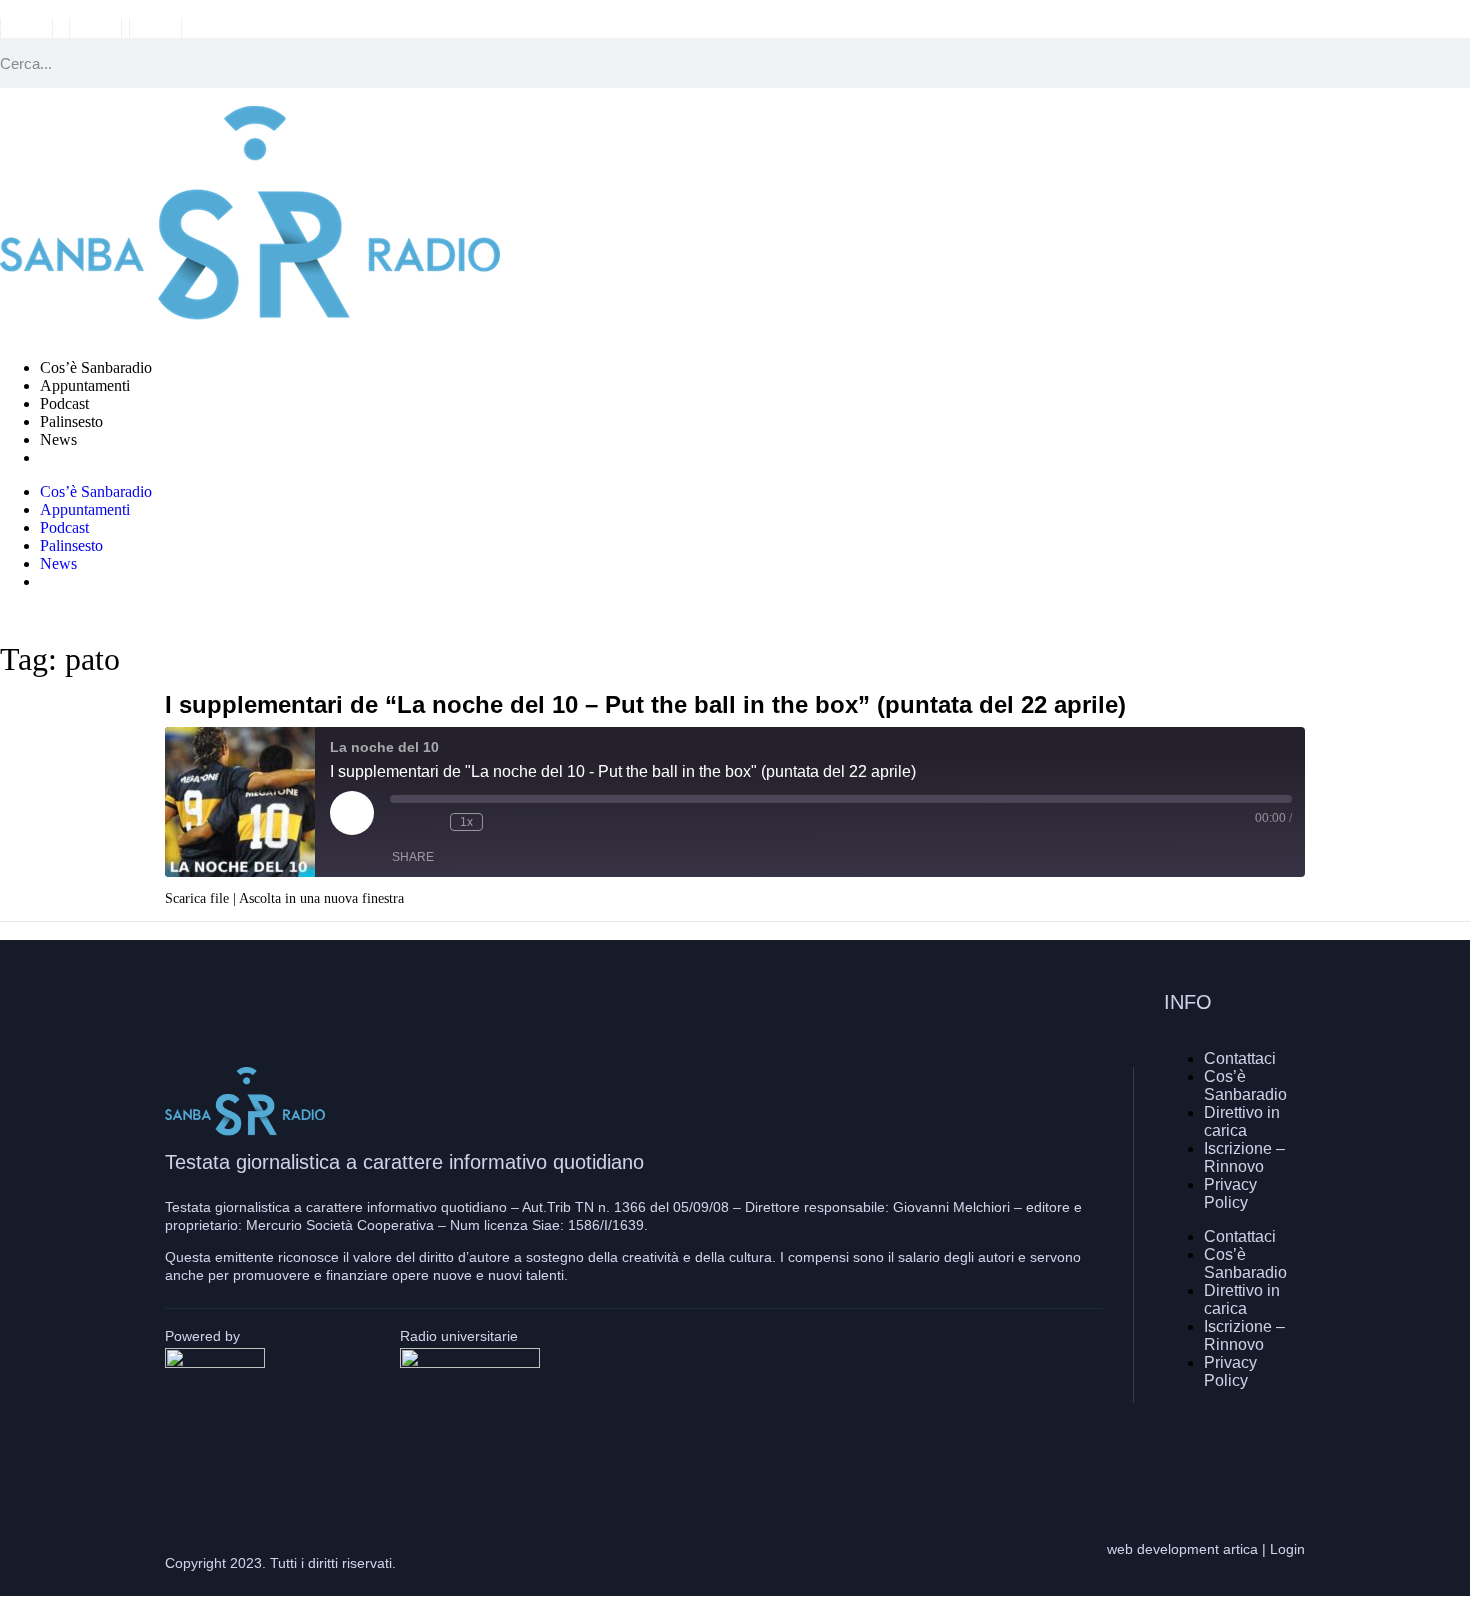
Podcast (64, 403)
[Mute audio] (400, 822)
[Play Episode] (352, 813)
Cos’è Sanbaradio (96, 367)
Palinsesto (71, 421)
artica (1240, 1549)
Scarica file (197, 898)
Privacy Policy (1230, 1193)
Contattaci (1240, 1058)
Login (1287, 1549)
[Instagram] (1230, 1451)
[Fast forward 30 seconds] (503, 822)
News (58, 439)
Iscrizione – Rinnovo (1244, 1157)
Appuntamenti (85, 385)
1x (466, 822)
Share (413, 857)
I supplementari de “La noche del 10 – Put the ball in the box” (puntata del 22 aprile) (645, 704)
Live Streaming (88, 457)
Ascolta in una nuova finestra (321, 898)
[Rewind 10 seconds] (430, 822)
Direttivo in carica (1242, 1121)
